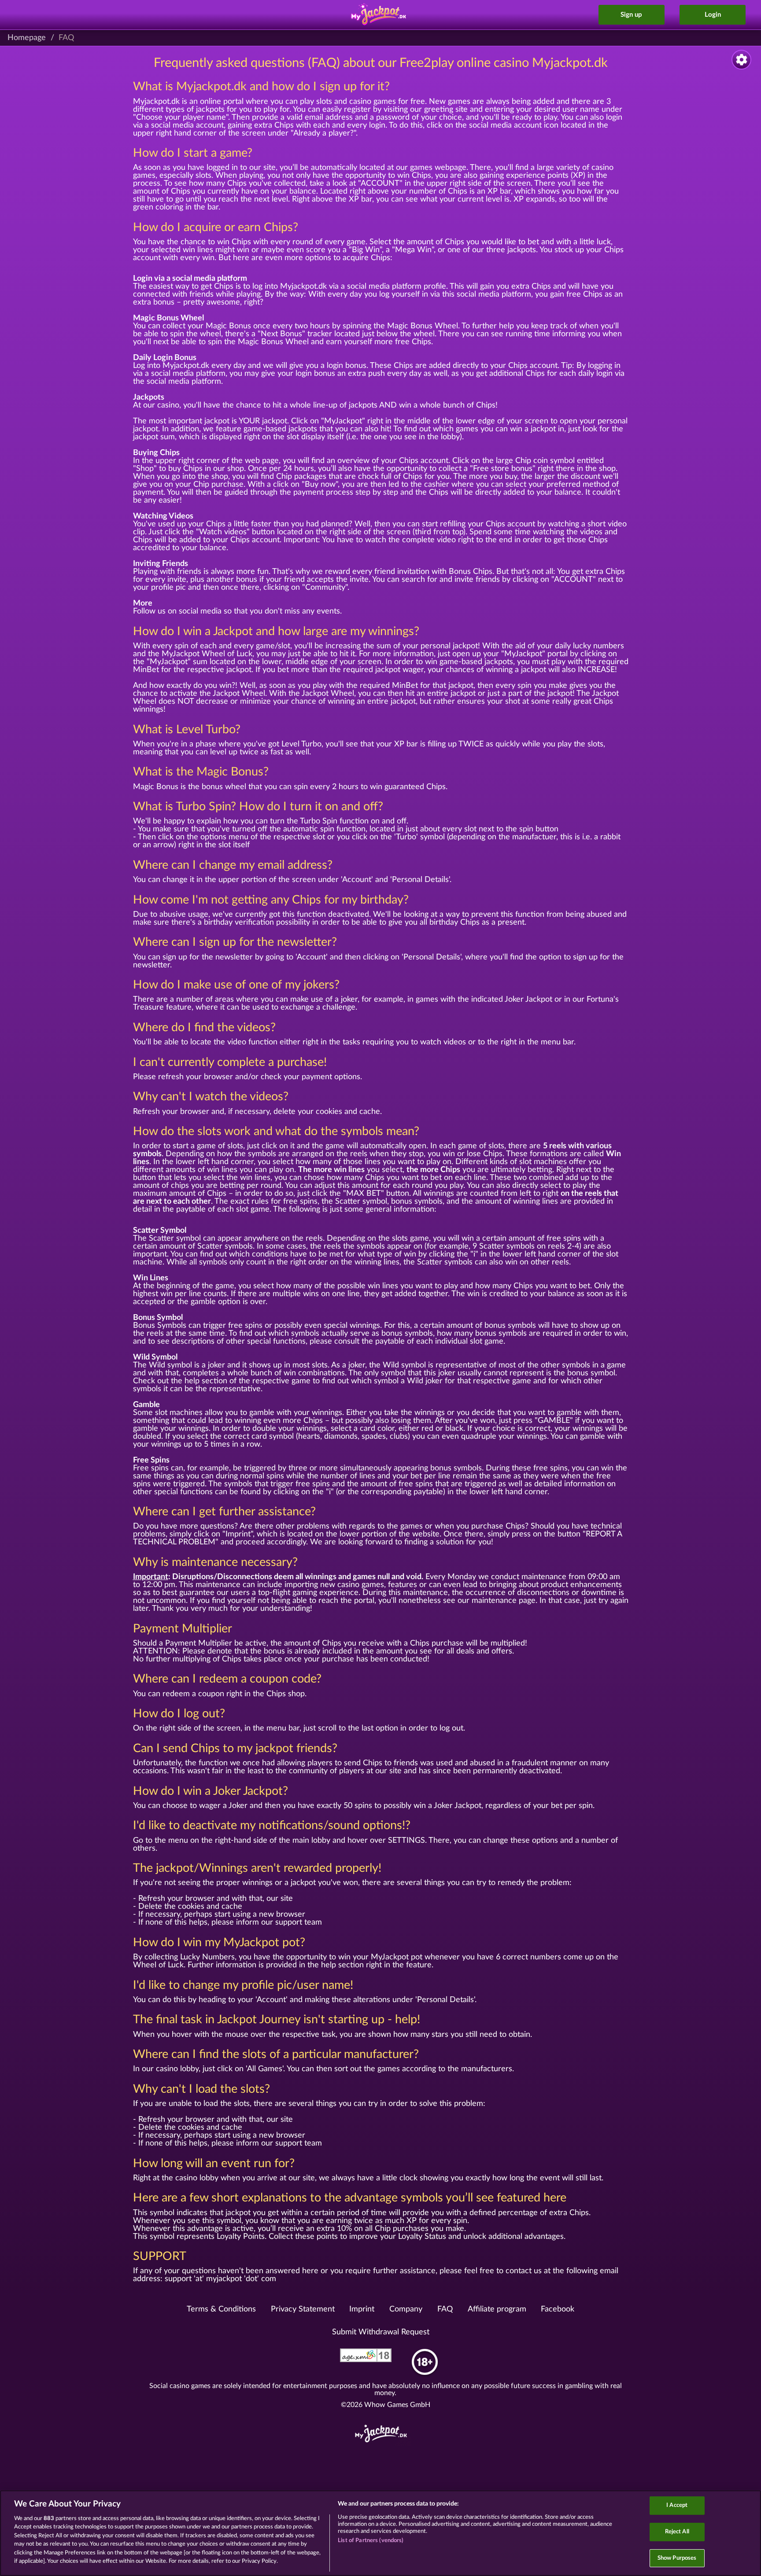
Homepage (27, 38)
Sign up (631, 15)
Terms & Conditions (221, 2309)
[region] (380, 2533)
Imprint (362, 2309)
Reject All (677, 2532)
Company (406, 2309)
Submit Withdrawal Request (381, 2332)
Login (713, 15)
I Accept (677, 2506)
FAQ (445, 2309)
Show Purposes (677, 2558)
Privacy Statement (303, 2309)
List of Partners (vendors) (371, 2541)
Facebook (558, 2309)
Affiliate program (497, 2309)
